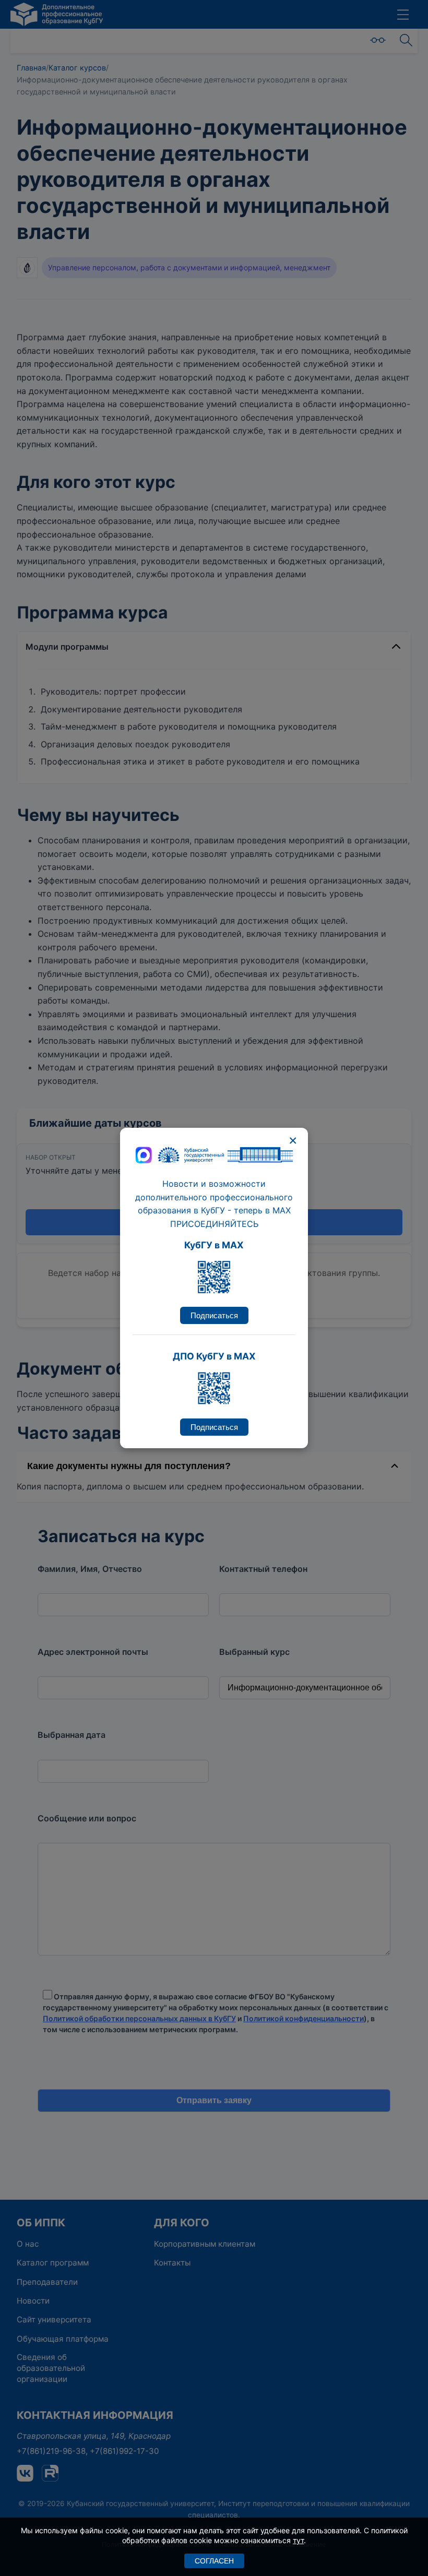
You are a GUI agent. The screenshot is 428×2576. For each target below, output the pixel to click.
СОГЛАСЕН (214, 2561)
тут (298, 2540)
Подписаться (214, 1315)
